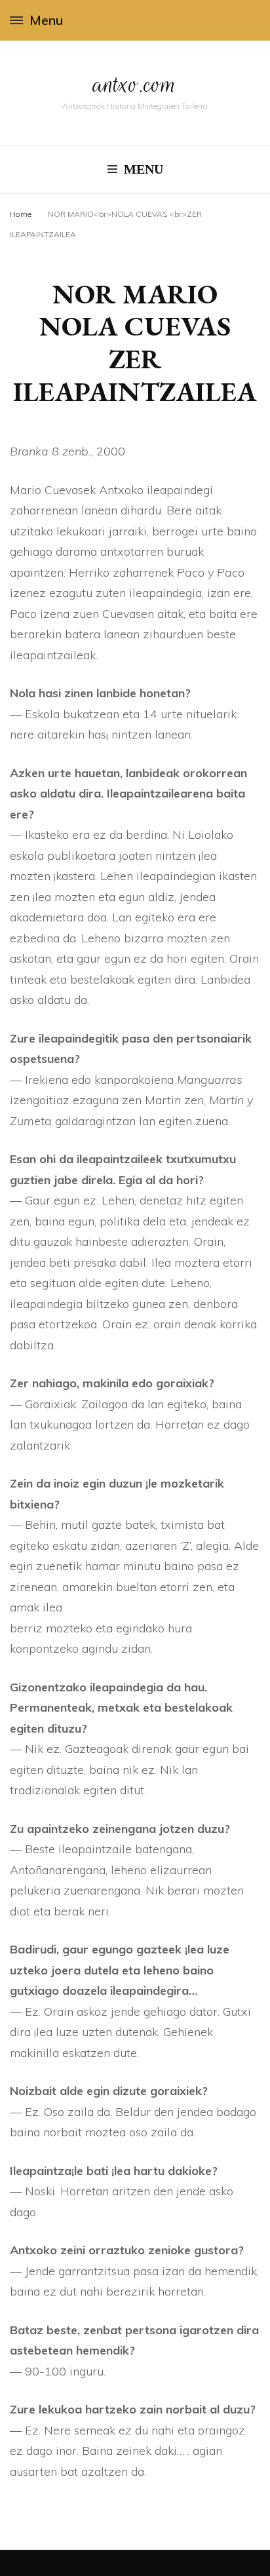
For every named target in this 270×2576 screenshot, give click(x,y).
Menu (46, 20)
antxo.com (135, 84)
